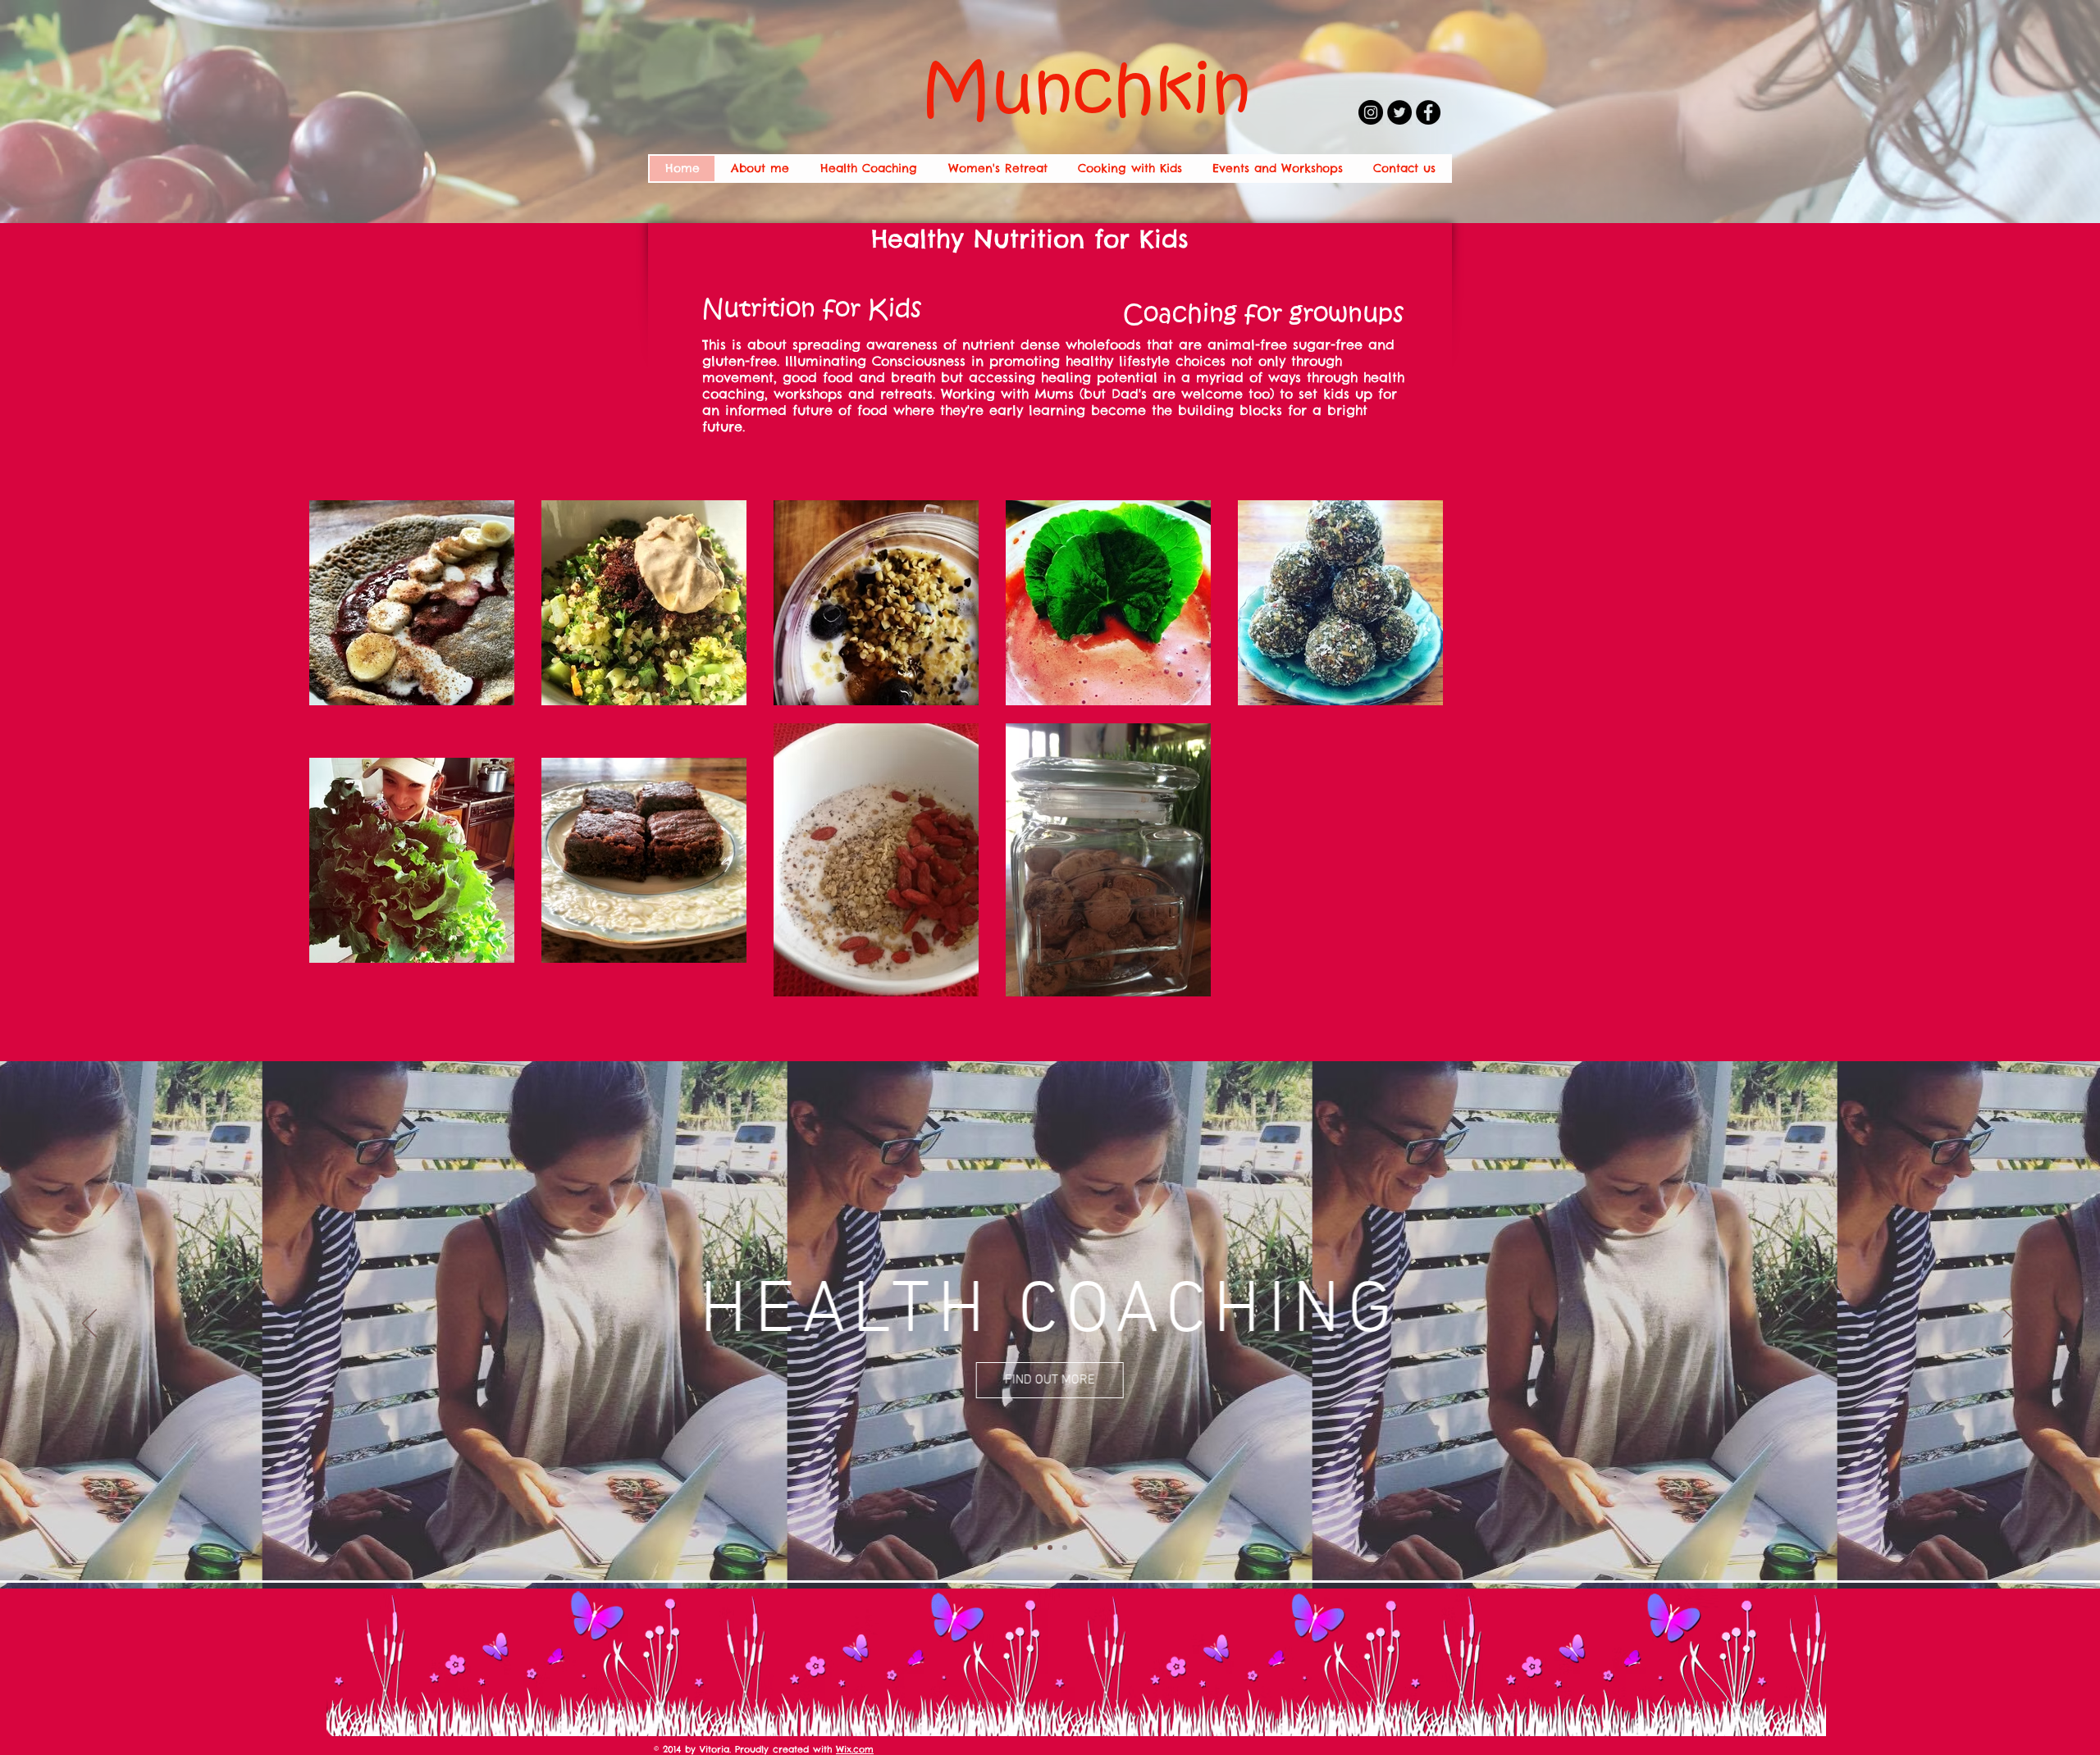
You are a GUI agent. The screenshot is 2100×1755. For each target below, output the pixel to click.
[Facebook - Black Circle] (1428, 112)
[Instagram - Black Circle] (1371, 112)
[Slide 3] (1065, 1548)
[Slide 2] (1050, 1548)
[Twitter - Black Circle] (1399, 112)
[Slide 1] (1035, 1548)
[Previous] (89, 1324)
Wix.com (855, 1749)
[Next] (2011, 1324)
